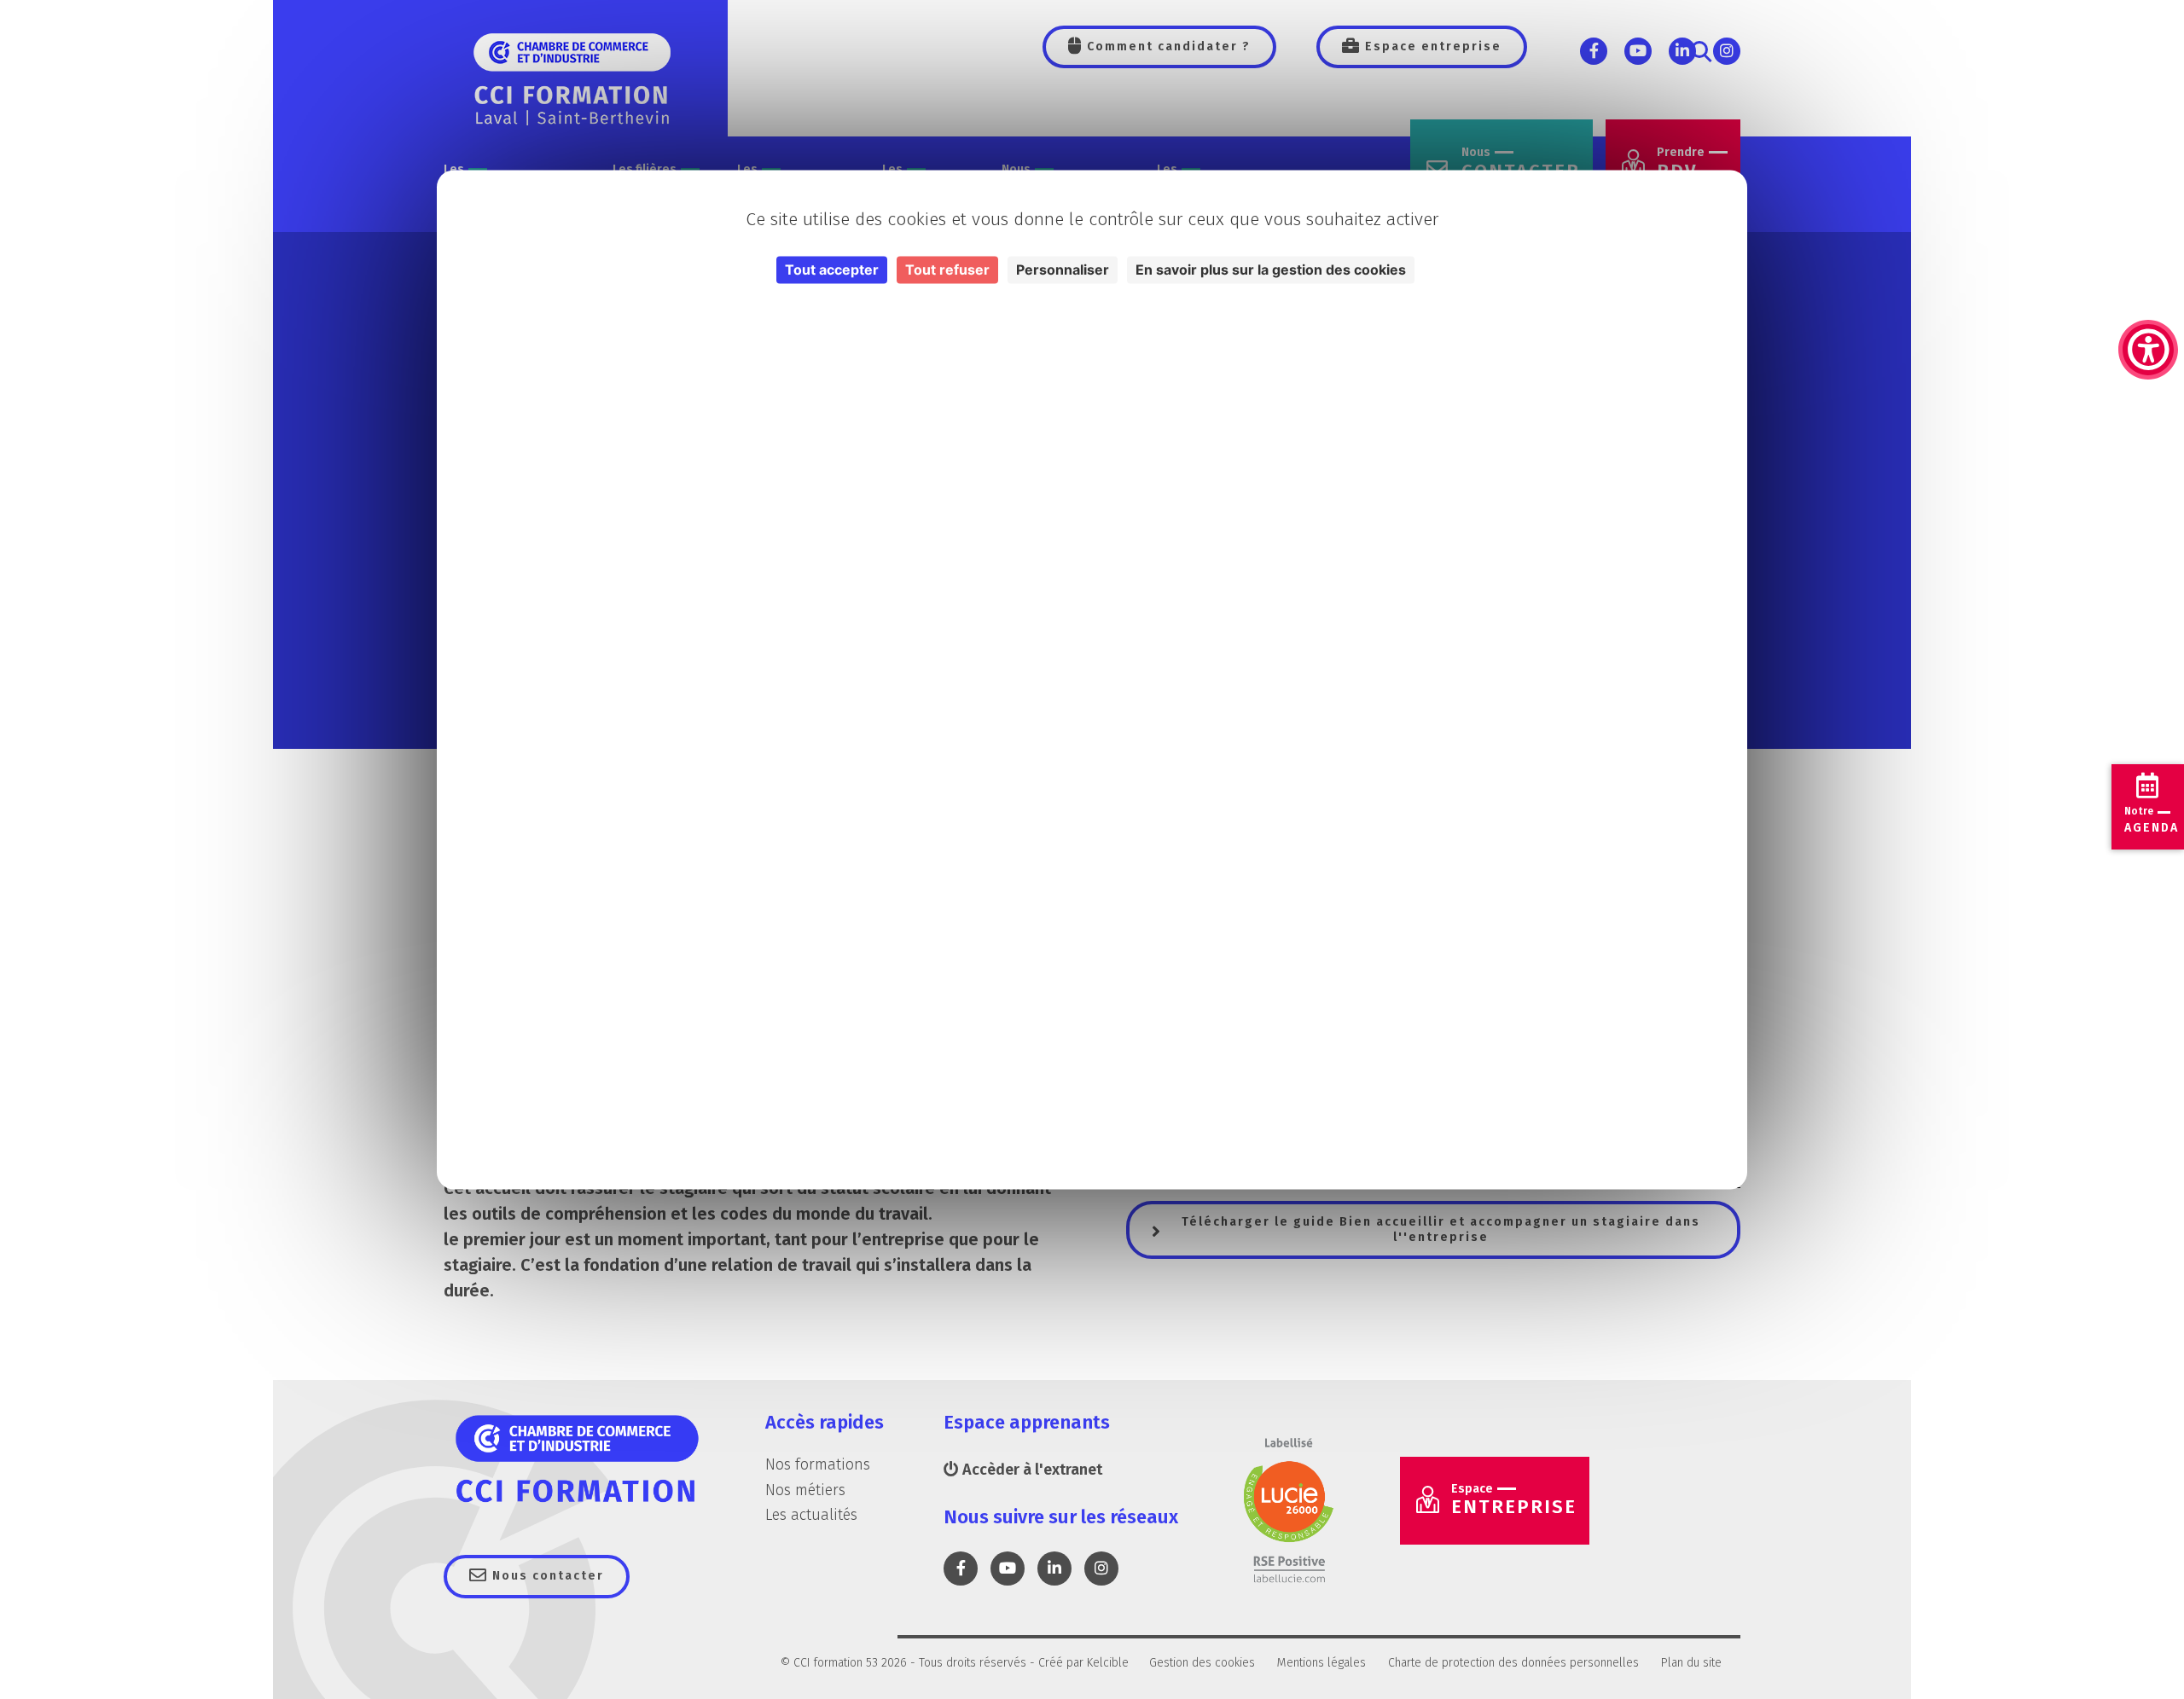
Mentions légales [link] (1321, 1663)
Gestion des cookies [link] (1202, 1663)
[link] (2148, 264)
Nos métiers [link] (805, 1490)
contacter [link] (1521, 164)
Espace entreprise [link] (1431, 46)
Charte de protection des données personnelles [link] (1513, 1663)
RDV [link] (1681, 164)
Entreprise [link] (1514, 1500)
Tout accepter (832, 270)
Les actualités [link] (811, 1515)
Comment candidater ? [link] (1167, 46)
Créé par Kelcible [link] (1083, 1663)
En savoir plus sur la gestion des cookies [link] (1271, 270)
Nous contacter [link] (546, 1576)
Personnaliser (1063, 270)
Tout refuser (947, 270)
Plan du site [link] (1691, 1663)
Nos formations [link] (818, 1464)
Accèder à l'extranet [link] (1031, 1470)
